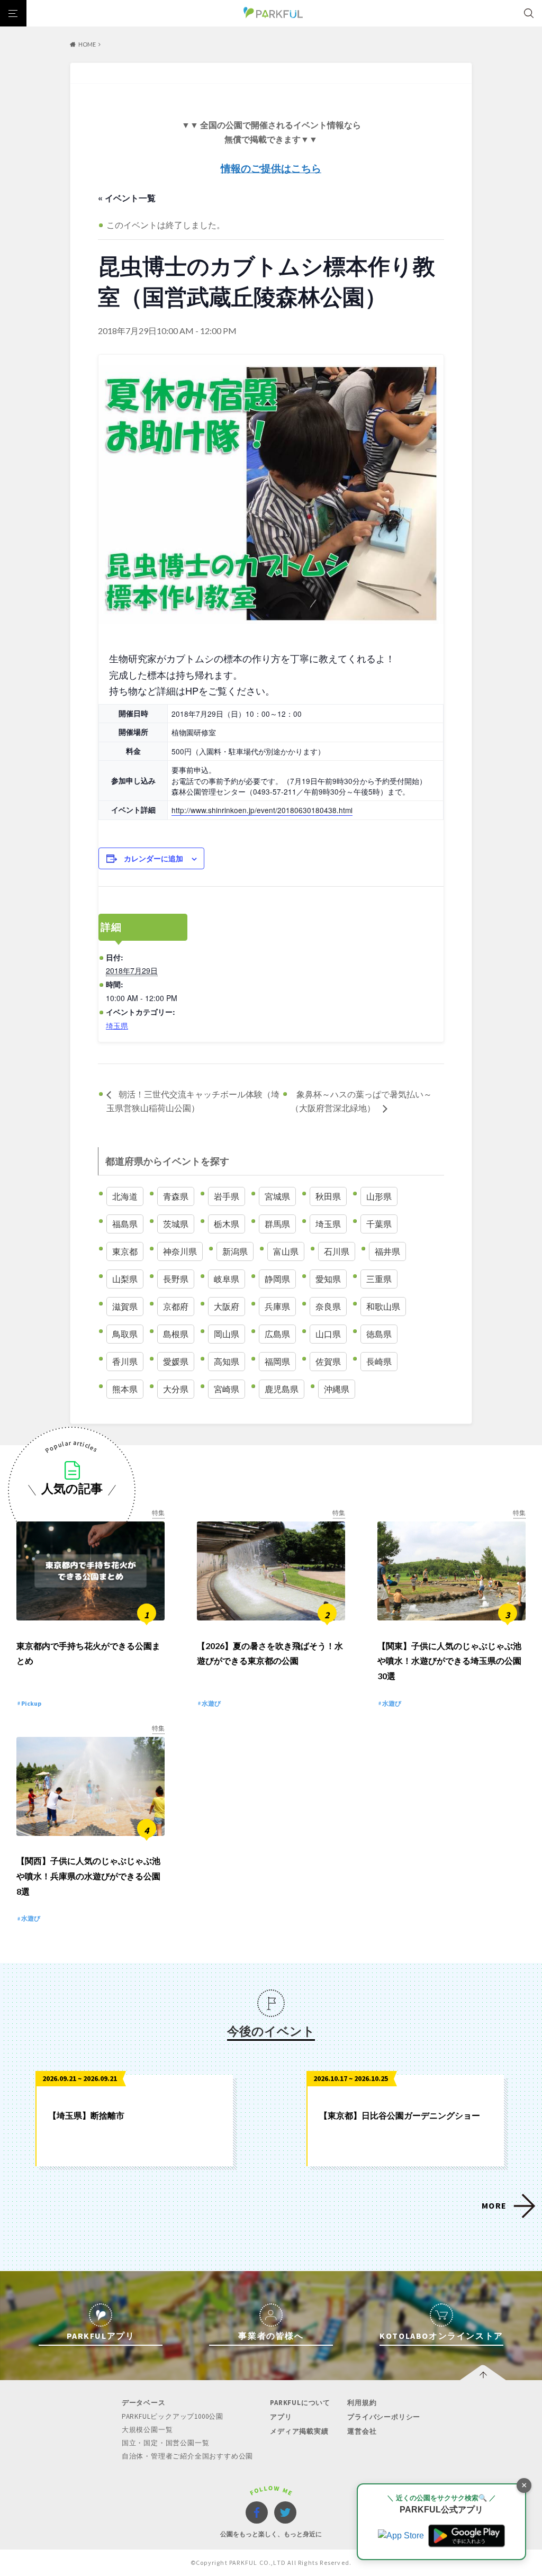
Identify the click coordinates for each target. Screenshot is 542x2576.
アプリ (281, 2417)
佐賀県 (328, 1361)
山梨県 (125, 1279)
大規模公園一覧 (147, 2430)
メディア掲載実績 (299, 2431)
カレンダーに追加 (153, 858)
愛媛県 (176, 1361)
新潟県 (235, 1251)
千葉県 (379, 1224)
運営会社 (362, 2431)
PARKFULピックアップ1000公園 (173, 2416)
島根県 (176, 1334)
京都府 (176, 1306)
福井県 (387, 1251)
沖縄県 (337, 1389)
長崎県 (379, 1361)
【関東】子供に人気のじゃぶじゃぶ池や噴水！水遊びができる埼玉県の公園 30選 (449, 1661)
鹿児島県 (282, 1389)
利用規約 (362, 2403)
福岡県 (277, 1361)
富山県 (286, 1251)
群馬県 (277, 1224)
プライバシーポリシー (384, 2417)
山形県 (379, 1196)
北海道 (125, 1196)
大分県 (176, 1389)
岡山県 (227, 1334)
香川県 (125, 1361)
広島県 (277, 1334)
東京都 (125, 1251)
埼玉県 (117, 1025)
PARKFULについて (300, 2403)
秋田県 (328, 1196)
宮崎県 (227, 1389)
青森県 (176, 1196)
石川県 (337, 1251)
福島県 (125, 1224)
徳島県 (379, 1334)
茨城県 (176, 1224)
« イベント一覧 (127, 198)
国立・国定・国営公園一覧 (166, 2443)
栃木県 (227, 1224)
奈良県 (328, 1306)
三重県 (379, 1279)
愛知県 (328, 1279)
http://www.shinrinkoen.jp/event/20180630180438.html (262, 810)
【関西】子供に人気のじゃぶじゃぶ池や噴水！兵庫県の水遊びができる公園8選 (88, 1876)
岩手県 (227, 1196)
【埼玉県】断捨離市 (86, 2115)
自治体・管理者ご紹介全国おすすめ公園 (187, 2456)
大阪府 (227, 1306)
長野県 (176, 1279)
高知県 (227, 1361)
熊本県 (125, 1389)
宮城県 (277, 1196)
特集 (158, 1513)
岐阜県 (227, 1279)
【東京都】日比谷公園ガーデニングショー (400, 2115)
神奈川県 (180, 1251)
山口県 (328, 1334)
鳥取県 (125, 1334)
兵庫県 (277, 1306)
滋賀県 (125, 1306)
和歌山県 (383, 1306)
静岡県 (277, 1279)
